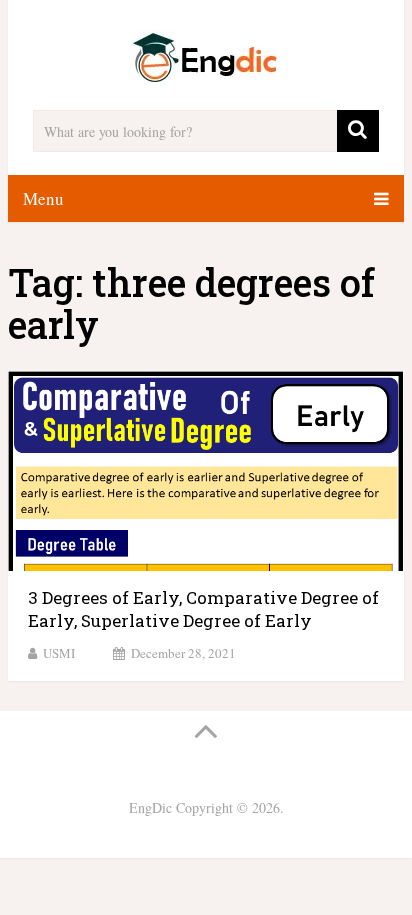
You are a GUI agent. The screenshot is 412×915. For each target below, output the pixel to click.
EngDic (150, 807)
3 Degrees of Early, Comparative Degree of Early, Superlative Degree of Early (203, 609)
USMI (59, 653)
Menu (43, 198)
